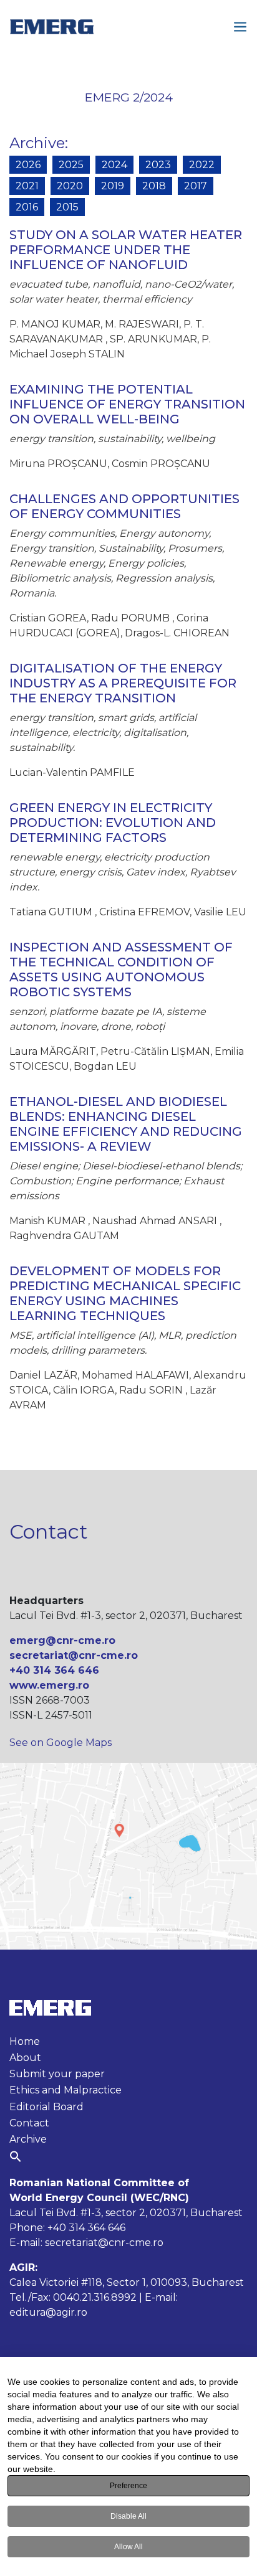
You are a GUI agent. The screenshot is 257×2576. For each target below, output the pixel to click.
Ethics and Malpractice (65, 2090)
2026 (28, 165)
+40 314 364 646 (54, 1670)
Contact (29, 2123)
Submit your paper (57, 2074)
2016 (27, 207)
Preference (128, 2486)
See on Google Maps (61, 1743)
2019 (113, 186)
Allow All (128, 2547)
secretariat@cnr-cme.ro (74, 1655)
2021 (27, 186)
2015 (67, 207)
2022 (202, 165)
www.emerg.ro (49, 1685)
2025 (71, 165)
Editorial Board (46, 2107)
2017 (196, 186)
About (25, 2058)
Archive (37, 143)
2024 (114, 165)
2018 (154, 186)
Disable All (128, 2516)
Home (25, 2041)
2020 (70, 186)
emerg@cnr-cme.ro (62, 1640)
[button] (16, 2156)
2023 (158, 165)
